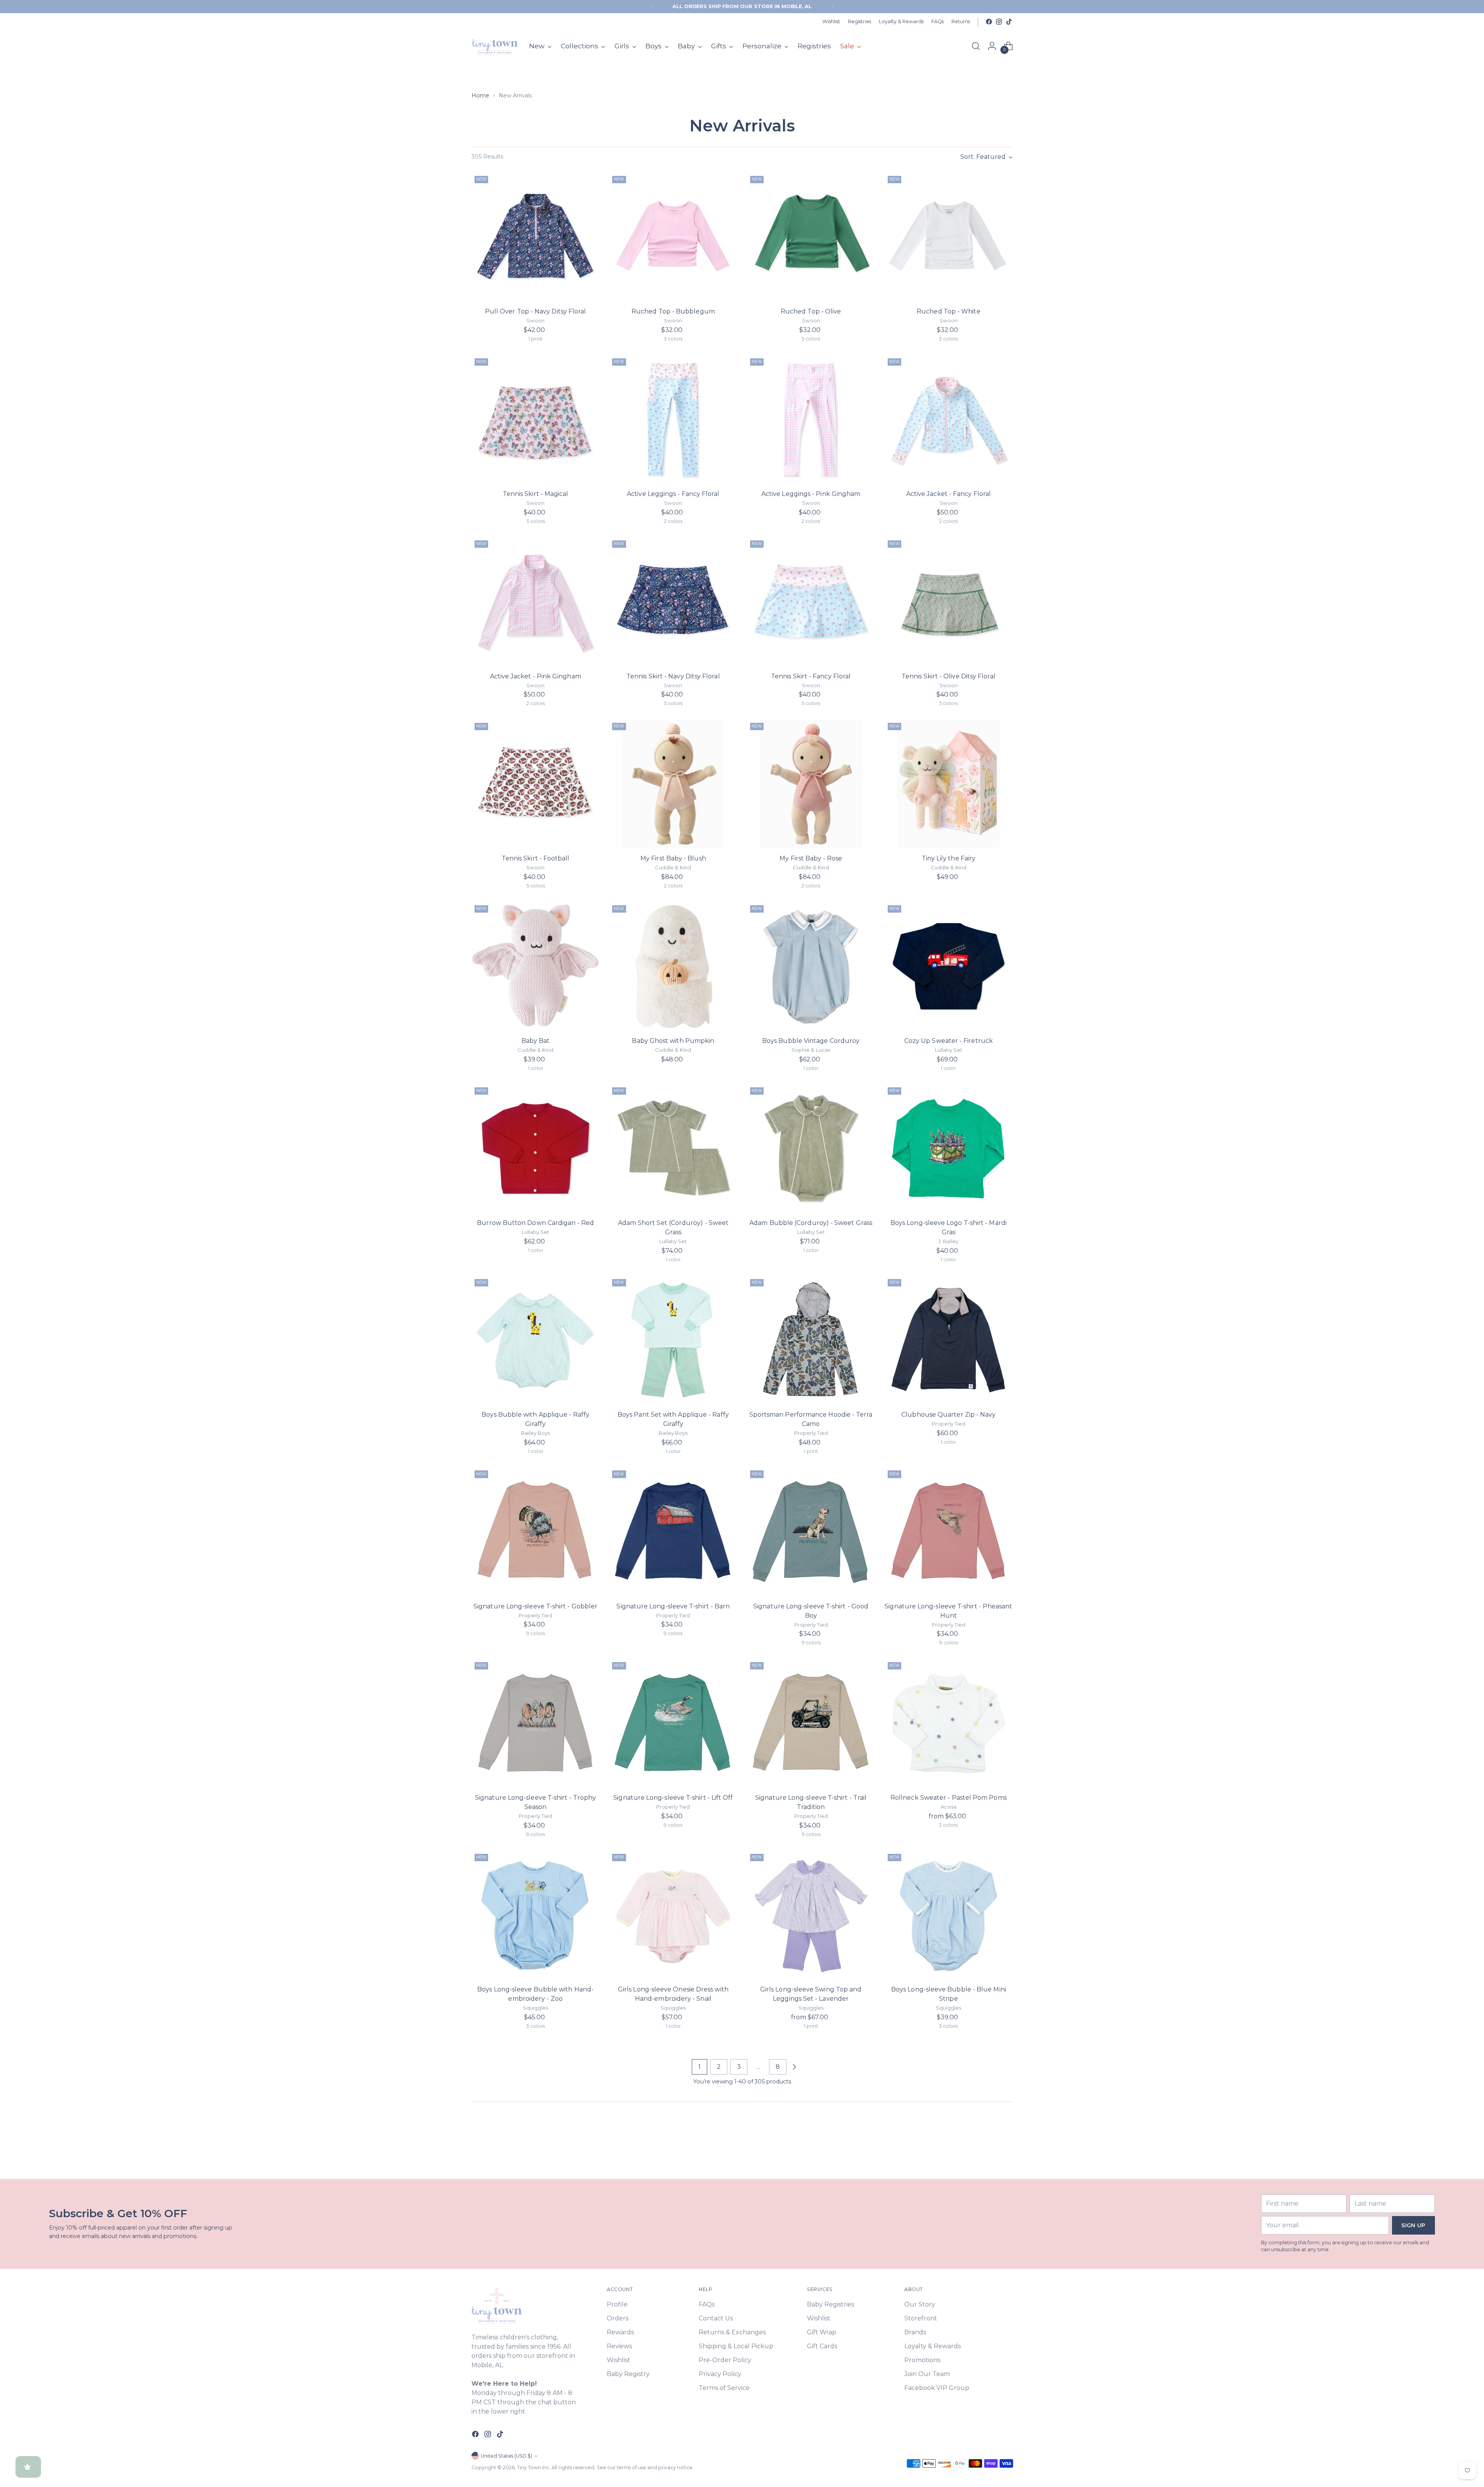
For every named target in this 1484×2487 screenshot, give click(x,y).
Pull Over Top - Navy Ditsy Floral (536, 311)
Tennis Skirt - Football (536, 858)
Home (480, 95)
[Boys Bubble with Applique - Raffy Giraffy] (535, 1340)
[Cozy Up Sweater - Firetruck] (949, 966)
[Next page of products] (794, 2067)
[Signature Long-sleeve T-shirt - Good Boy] (811, 1531)
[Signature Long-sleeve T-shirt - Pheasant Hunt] (949, 1531)
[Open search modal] (976, 46)
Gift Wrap (822, 2332)
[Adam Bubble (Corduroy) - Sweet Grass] (811, 1148)
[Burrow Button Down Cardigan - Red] (535, 1148)
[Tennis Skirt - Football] (535, 784)
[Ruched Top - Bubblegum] (673, 237)
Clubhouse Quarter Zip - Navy (948, 1415)
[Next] (832, 7)
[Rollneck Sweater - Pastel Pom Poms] (949, 1723)
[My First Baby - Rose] (811, 784)
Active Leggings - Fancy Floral (673, 494)
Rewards (620, 2332)
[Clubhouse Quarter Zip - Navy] (949, 1340)
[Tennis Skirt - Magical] (535, 419)
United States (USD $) (506, 2456)
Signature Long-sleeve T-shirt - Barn (673, 1606)
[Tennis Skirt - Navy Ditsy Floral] (673, 601)
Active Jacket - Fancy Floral (949, 494)
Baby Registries (830, 2304)
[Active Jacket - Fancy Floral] (949, 419)
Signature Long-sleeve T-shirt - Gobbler (535, 1606)
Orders (618, 2318)
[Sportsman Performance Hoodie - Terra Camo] (811, 1340)
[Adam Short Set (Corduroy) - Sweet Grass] (673, 1148)
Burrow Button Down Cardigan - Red (535, 1223)
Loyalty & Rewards (933, 2346)
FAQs (707, 2304)
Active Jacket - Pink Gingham (536, 676)
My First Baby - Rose (811, 858)
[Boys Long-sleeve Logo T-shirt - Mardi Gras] (949, 1148)
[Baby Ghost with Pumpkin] (673, 966)
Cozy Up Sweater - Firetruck (949, 1041)
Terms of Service (724, 2388)
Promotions (922, 2360)
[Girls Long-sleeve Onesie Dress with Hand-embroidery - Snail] (673, 1915)
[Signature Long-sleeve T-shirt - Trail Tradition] (811, 1723)
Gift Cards (822, 2346)
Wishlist (619, 2360)
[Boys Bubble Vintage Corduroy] (811, 966)
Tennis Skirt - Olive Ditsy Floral (949, 676)
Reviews (619, 2346)
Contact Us (716, 2318)
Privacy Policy (720, 2374)
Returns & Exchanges (732, 2332)
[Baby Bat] (535, 966)
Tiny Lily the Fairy (949, 858)
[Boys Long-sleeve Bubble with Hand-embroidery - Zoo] (535, 1915)
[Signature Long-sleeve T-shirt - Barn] (673, 1531)
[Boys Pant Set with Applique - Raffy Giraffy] (673, 1340)
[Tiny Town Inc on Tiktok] (1009, 22)
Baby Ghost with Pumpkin (673, 1041)
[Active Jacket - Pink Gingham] (535, 601)
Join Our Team (927, 2374)
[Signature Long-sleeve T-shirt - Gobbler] (535, 1531)
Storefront (921, 2318)
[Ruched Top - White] (949, 237)
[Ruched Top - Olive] (811, 237)
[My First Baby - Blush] (673, 784)
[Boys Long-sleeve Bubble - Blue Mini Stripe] (949, 1915)
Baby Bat (536, 1041)
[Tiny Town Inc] (495, 46)
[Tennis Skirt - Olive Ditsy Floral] (949, 601)
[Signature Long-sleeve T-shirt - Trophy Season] (535, 1723)
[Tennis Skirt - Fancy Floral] (811, 601)
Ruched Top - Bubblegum (673, 311)
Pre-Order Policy (725, 2360)
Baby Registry (628, 2374)
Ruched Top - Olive (811, 311)
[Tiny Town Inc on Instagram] (999, 22)
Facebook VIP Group (937, 2388)
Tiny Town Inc (533, 2467)
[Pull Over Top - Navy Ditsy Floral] (535, 237)
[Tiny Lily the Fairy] (949, 784)
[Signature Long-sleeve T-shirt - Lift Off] (673, 1723)
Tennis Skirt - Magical (536, 494)
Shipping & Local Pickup (736, 2346)
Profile (617, 2304)
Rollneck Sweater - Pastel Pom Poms (949, 1798)
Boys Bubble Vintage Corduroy (811, 1041)
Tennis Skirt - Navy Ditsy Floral (673, 676)
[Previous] (652, 7)
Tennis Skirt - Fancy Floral (811, 676)
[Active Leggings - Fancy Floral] (673, 419)
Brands (915, 2332)
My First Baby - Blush (673, 858)
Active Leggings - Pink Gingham (811, 494)
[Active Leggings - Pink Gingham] (811, 419)
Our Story (920, 2304)
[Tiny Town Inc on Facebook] (989, 22)
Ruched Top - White (948, 311)
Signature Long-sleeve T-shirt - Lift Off (673, 1798)
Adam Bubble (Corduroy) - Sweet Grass (811, 1223)
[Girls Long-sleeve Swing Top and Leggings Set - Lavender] (811, 1915)
